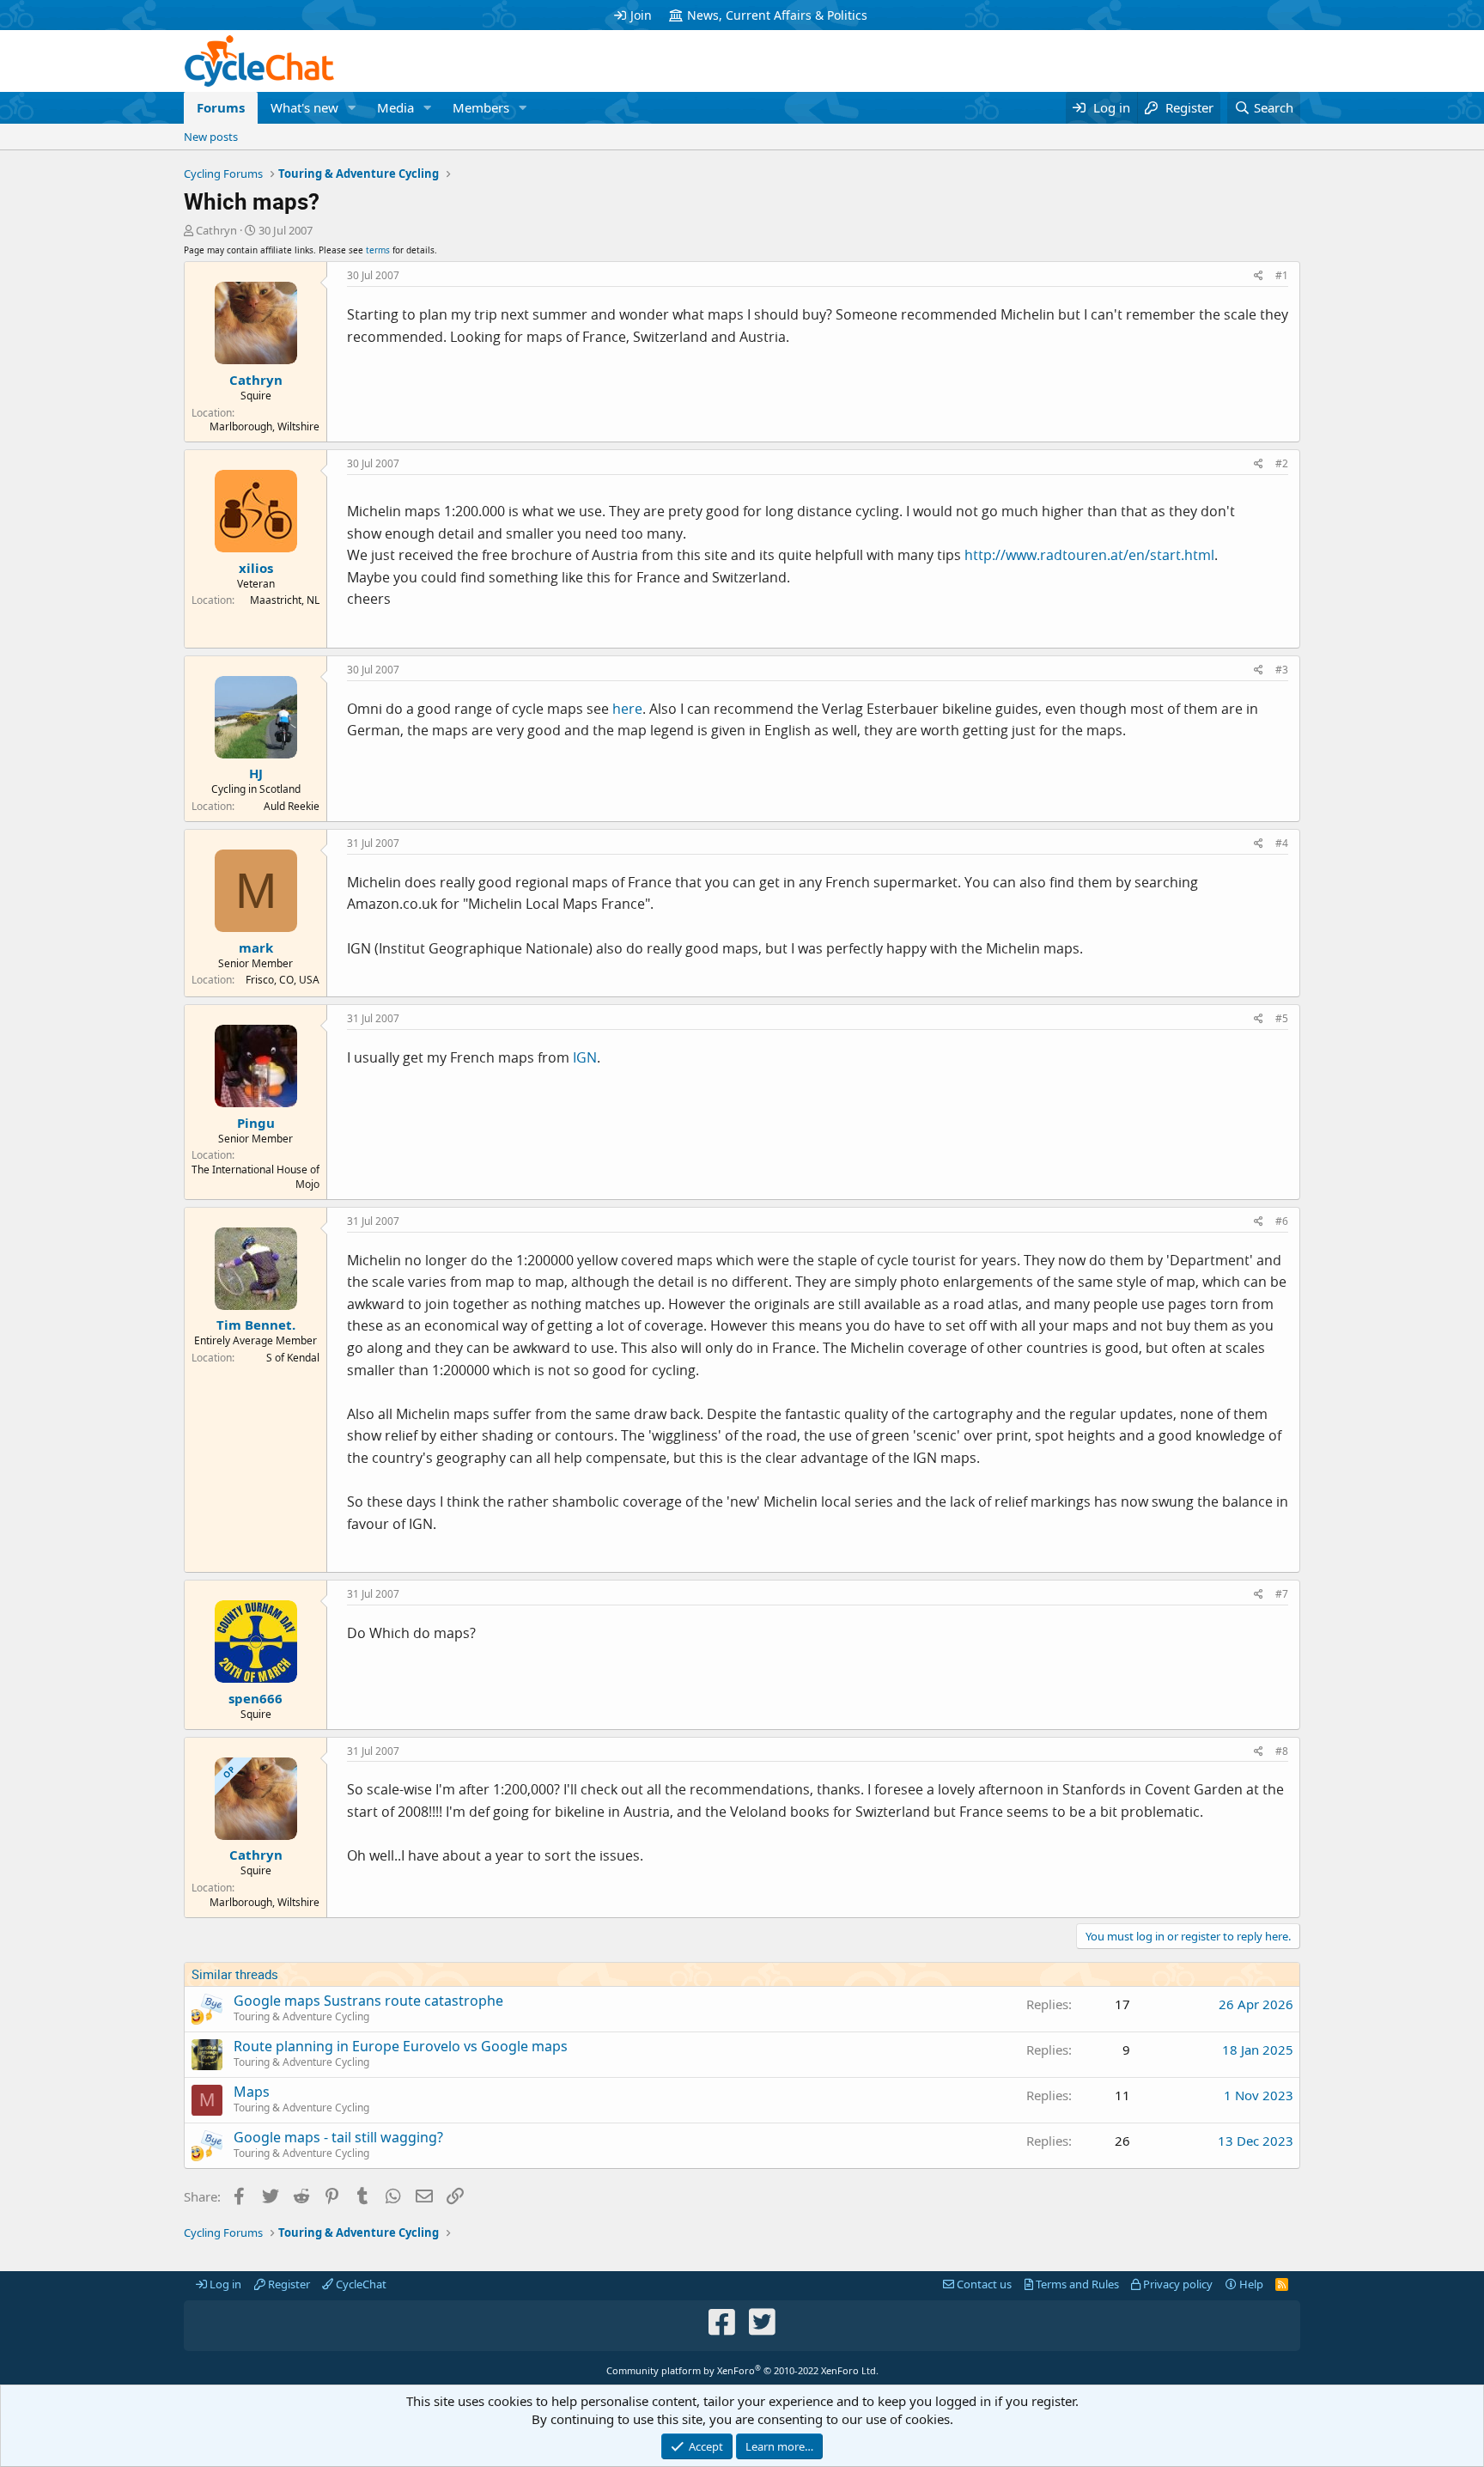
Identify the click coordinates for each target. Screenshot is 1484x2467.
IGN (585, 1057)
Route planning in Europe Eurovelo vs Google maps (401, 2046)
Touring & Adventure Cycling (301, 2016)
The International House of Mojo (255, 1177)
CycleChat (360, 2284)
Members (481, 107)
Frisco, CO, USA (283, 980)
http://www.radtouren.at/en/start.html (1089, 555)
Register (288, 2284)
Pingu (256, 1123)
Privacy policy (1177, 2284)
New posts (211, 137)
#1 (1282, 275)
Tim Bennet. (256, 1325)
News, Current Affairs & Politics (777, 15)
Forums (221, 107)
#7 (1282, 1594)
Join (641, 15)
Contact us (983, 2284)
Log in (224, 2284)
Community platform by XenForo (742, 2370)
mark (256, 947)
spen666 (255, 1698)
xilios (256, 568)
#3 (1282, 670)
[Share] (1259, 276)
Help (1250, 2284)
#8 (1282, 1751)
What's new (304, 107)
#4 (1282, 843)
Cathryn (216, 230)
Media (395, 107)
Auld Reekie (292, 806)
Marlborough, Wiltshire (265, 426)
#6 (1282, 1221)
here (627, 709)
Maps (252, 2092)
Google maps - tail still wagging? (338, 2137)
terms (378, 250)
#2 (1282, 463)
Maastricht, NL (285, 600)
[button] (352, 108)
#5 (1282, 1018)
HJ (256, 773)
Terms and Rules (1076, 2284)
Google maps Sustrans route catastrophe (368, 2001)
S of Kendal (293, 1358)
